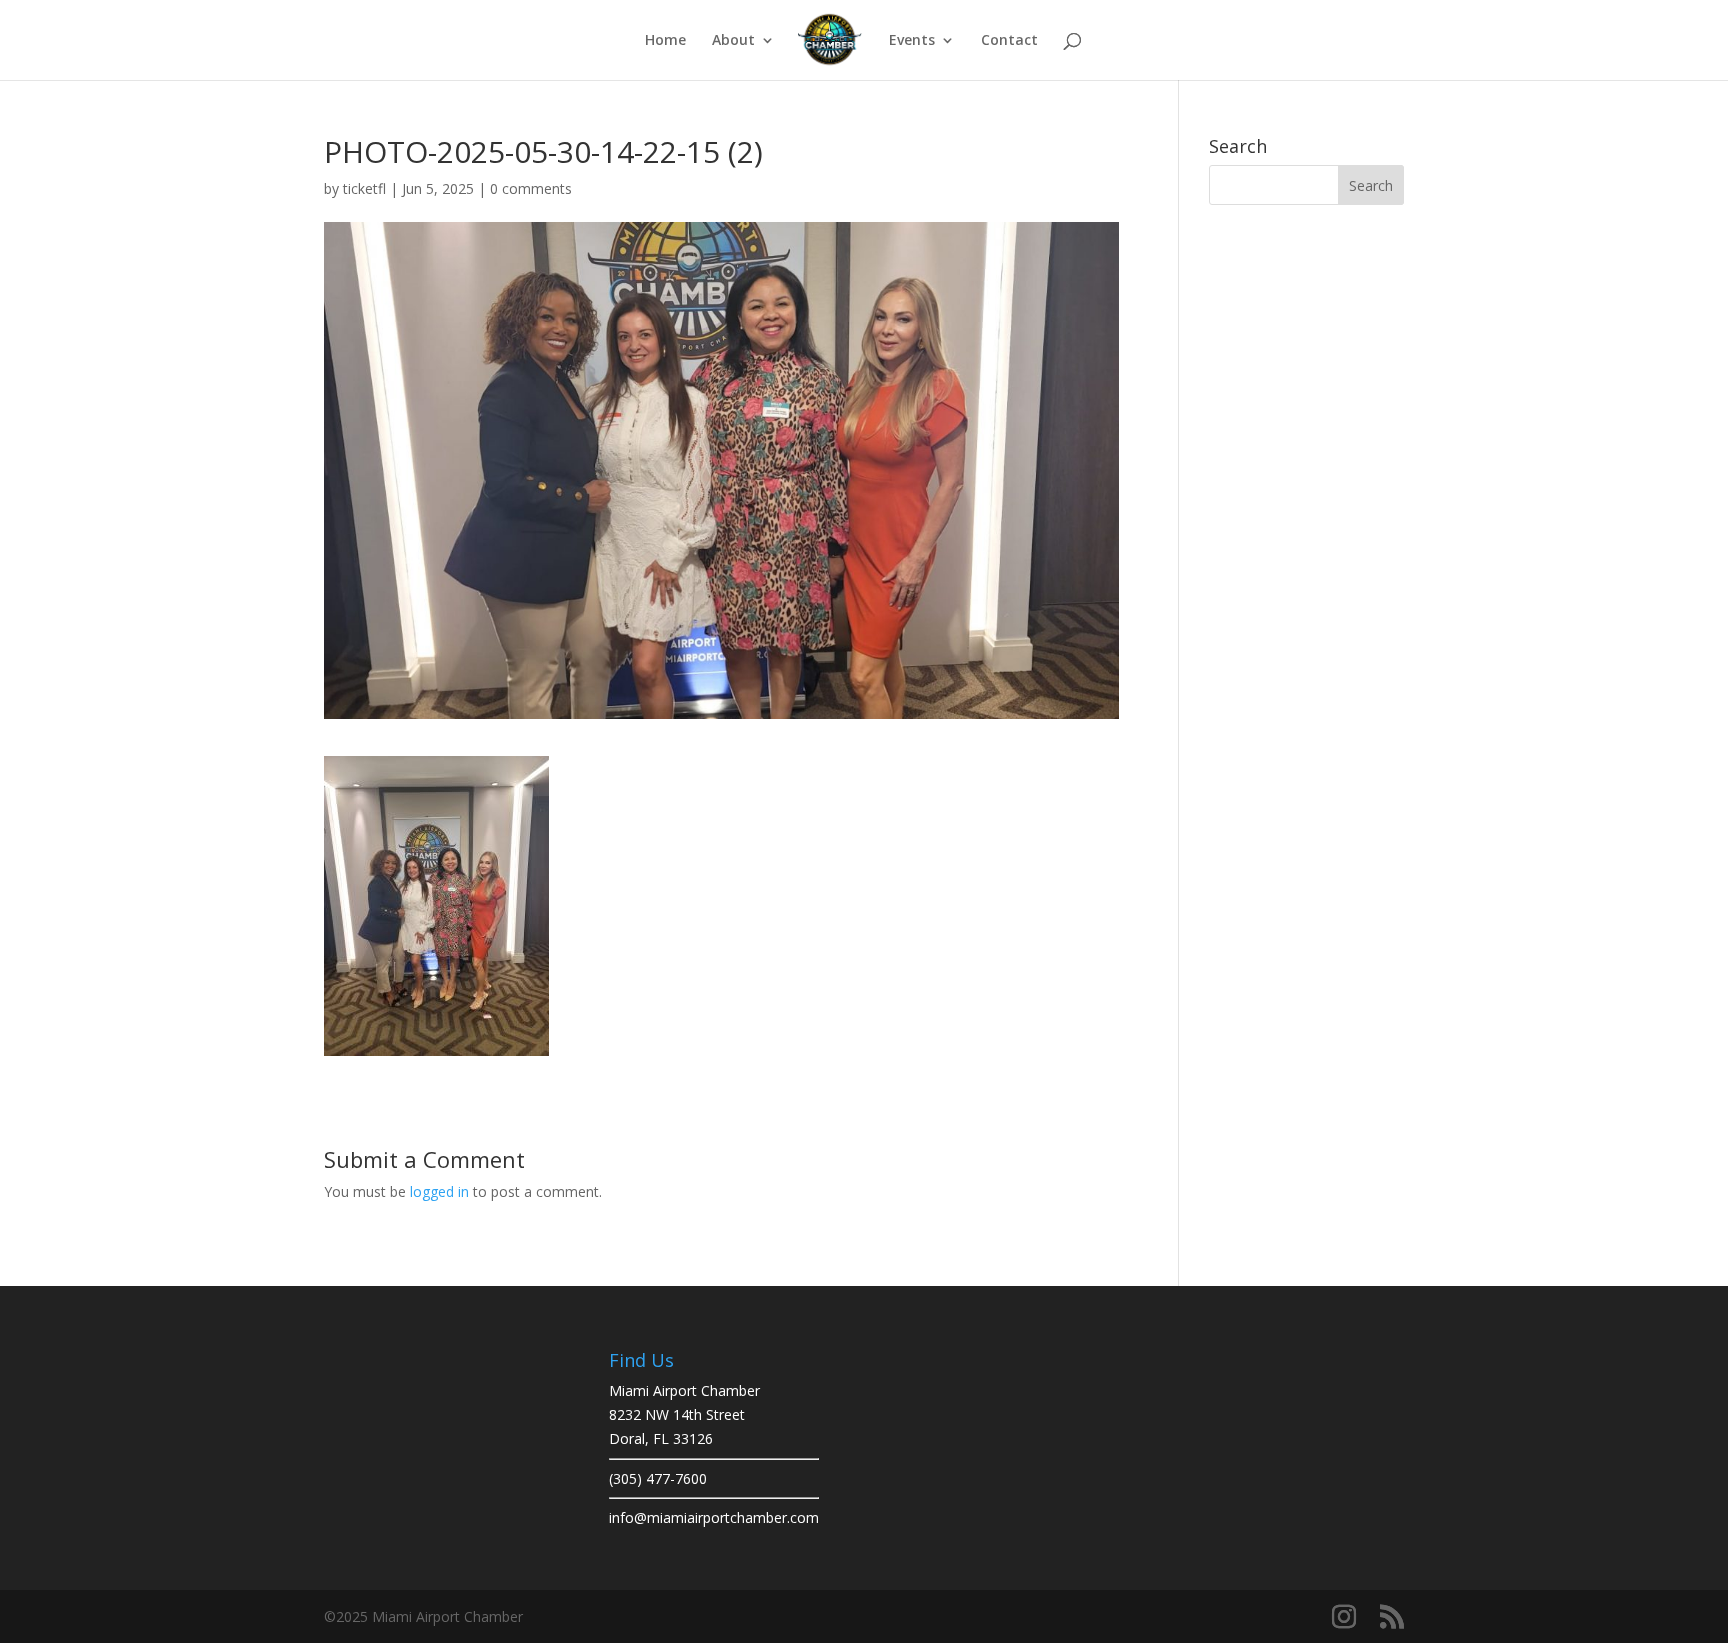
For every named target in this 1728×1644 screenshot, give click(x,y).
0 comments (531, 188)
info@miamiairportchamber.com (714, 1517)
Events (912, 41)
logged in (439, 1191)
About (733, 41)
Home (665, 41)
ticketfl (364, 188)
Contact (1009, 41)
